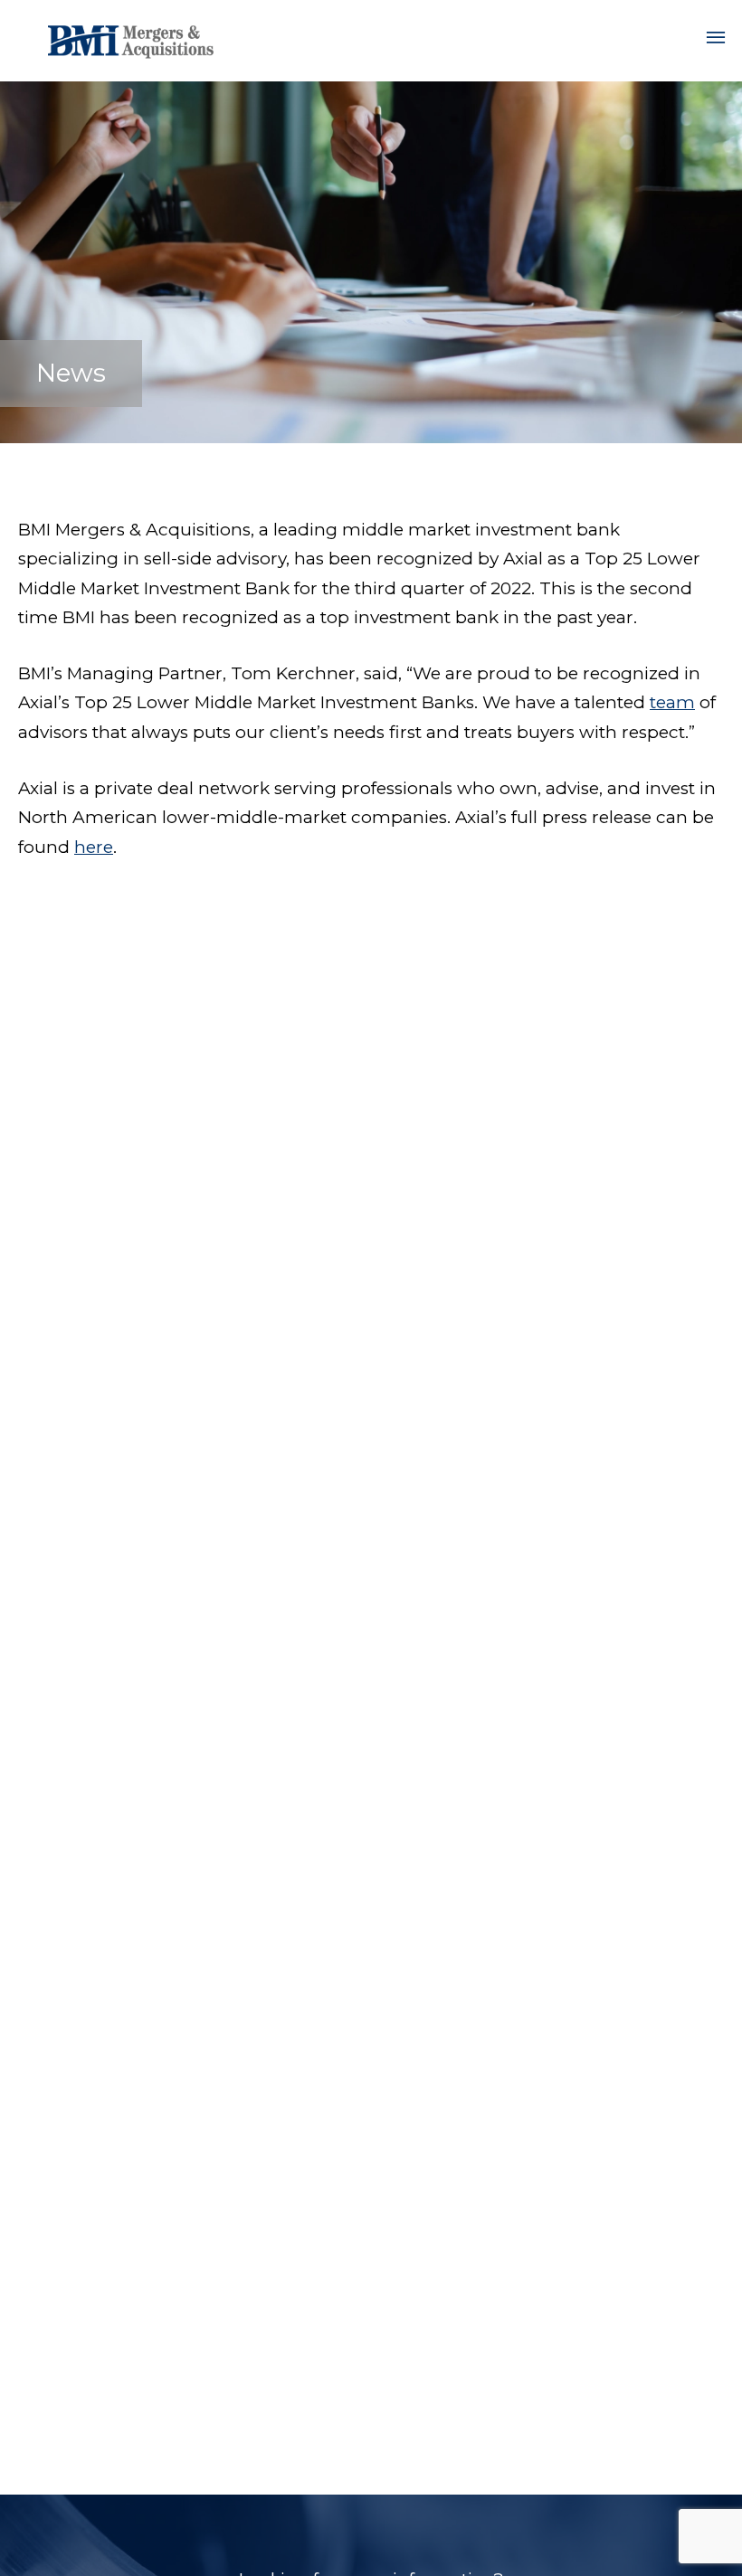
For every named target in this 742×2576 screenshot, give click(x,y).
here (94, 847)
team (672, 702)
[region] (235, 2434)
